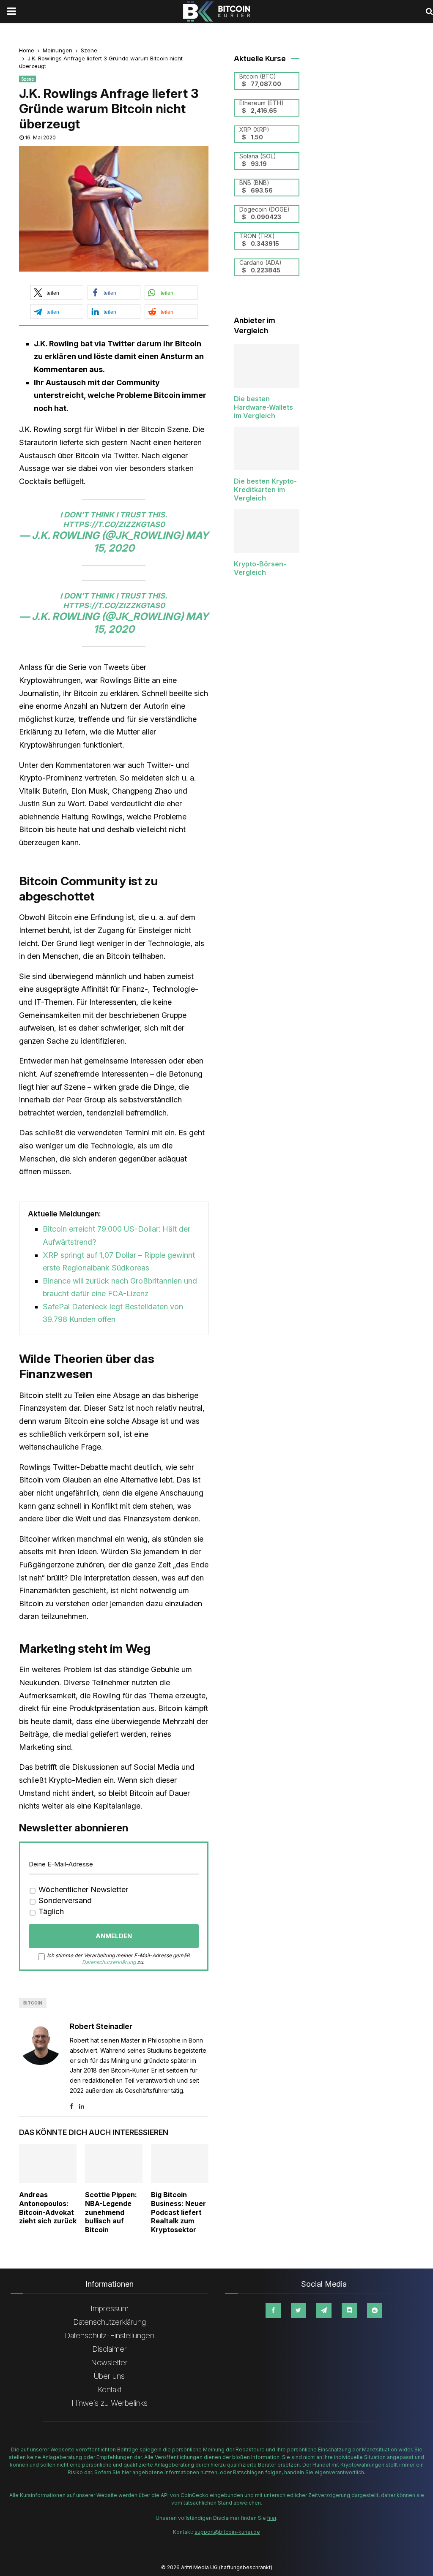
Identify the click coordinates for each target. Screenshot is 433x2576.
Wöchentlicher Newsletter (82, 1889)
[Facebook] (273, 2310)
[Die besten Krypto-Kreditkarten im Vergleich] (267, 449)
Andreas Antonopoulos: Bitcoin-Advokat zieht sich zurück (48, 2208)
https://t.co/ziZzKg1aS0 (114, 524)
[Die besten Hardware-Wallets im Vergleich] (267, 366)
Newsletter (109, 2362)
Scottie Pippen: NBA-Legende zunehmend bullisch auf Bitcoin (111, 2212)
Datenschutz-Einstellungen (110, 2335)
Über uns (109, 2376)
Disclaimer (110, 2349)
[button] (57, 292)
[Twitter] (299, 2310)
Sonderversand (64, 1900)
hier (272, 2518)
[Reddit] (375, 2310)
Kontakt (110, 2390)
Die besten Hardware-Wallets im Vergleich (263, 407)
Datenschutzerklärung (109, 1962)
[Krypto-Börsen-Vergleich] (267, 531)
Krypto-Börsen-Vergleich (260, 568)
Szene (27, 79)
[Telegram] (324, 2310)
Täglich (50, 1911)
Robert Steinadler (101, 2026)
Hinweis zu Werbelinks (110, 2403)
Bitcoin (33, 2003)
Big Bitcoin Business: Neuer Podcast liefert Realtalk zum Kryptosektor (178, 2212)
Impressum (110, 2308)
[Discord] (349, 2310)
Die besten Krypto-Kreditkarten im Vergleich (265, 490)
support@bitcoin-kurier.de (227, 2532)
